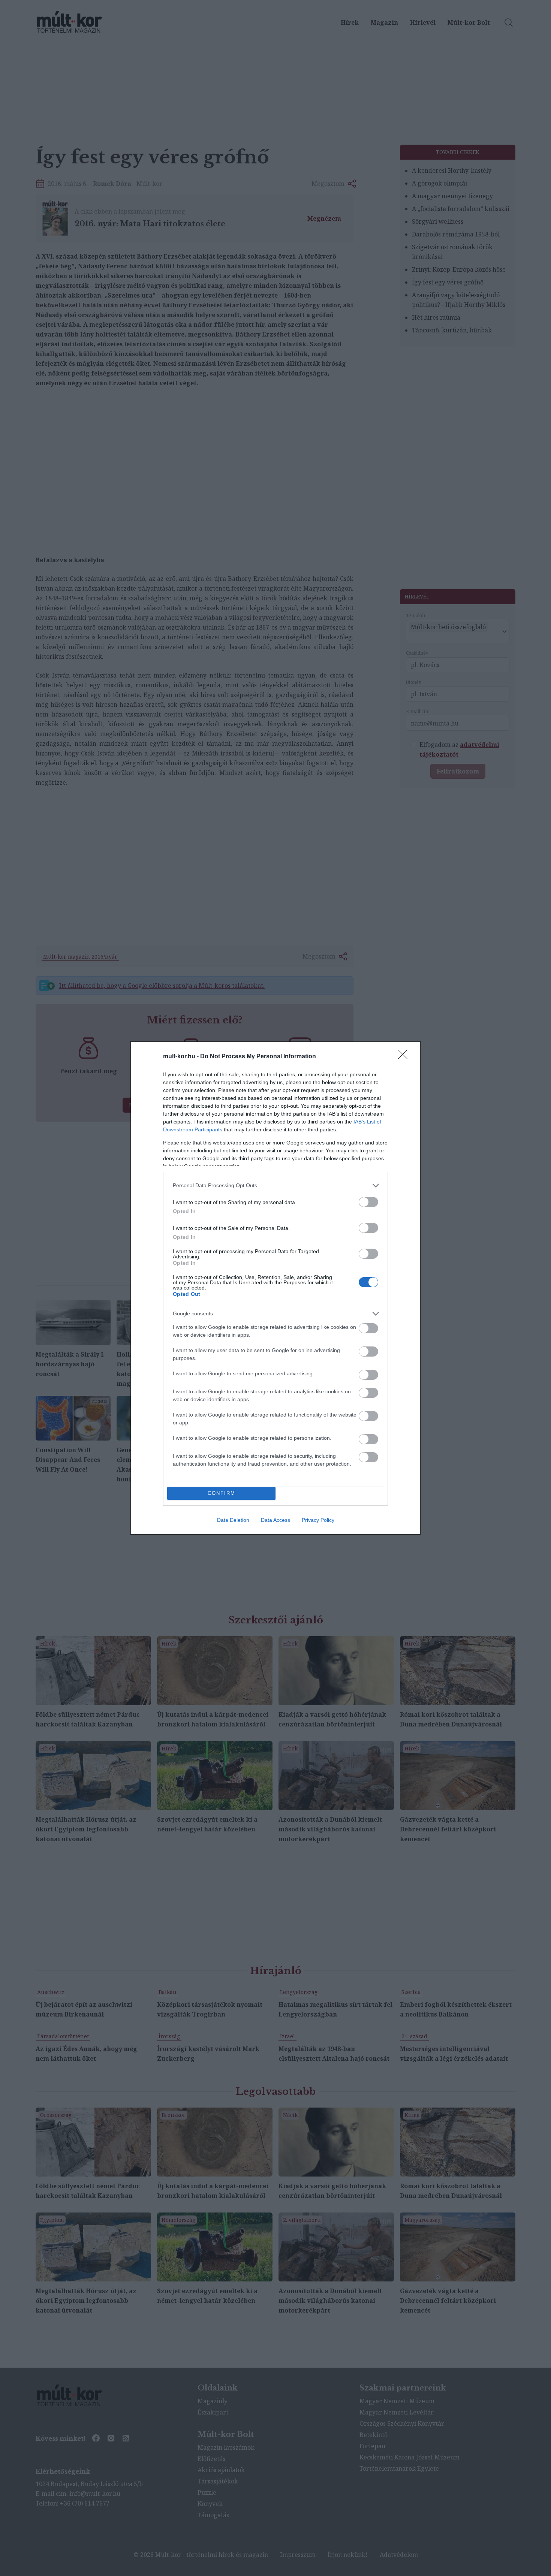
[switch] (368, 1202)
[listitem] (275, 1186)
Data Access (275, 1520)
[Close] (405, 1057)
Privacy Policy (318, 1520)
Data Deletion (233, 1520)
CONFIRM (222, 1493)
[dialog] (275, 1288)
